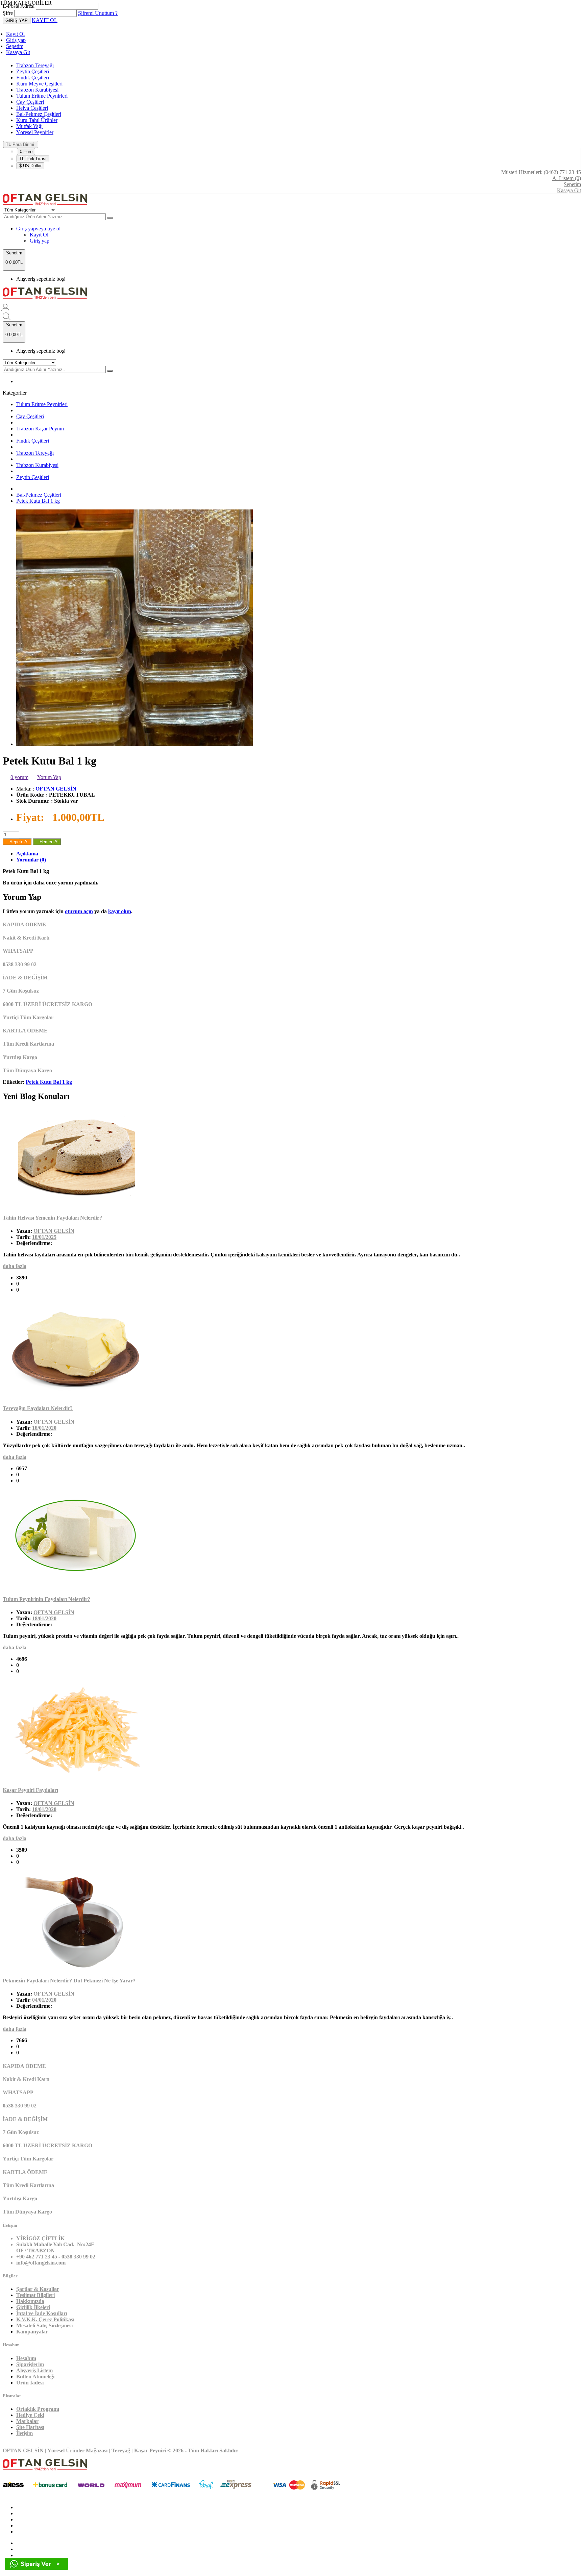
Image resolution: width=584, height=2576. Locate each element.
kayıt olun (120, 911)
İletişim (25, 2433)
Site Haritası (30, 2427)
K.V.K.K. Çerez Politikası (45, 2319)
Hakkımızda (30, 2301)
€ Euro (26, 152)
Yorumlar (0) (31, 860)
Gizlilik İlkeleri (33, 2307)
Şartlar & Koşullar (38, 2289)
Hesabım (26, 2358)
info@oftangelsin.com (41, 2263)
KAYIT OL (45, 20)
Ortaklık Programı (38, 2409)
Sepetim (15, 46)
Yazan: (24, 1231)
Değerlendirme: (34, 1243)
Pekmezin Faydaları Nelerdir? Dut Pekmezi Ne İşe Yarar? (69, 1981)
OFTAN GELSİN (56, 789)
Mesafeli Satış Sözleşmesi (44, 2325)
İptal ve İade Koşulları (42, 2313)
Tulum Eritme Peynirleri (42, 96)
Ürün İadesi (30, 2383)
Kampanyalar (32, 2332)
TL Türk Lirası (33, 159)
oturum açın (79, 911)
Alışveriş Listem (34, 2370)
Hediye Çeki (30, 2415)
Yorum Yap (49, 777)
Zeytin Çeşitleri (33, 71)
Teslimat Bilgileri (35, 2295)
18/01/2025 (44, 1237)
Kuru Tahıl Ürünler (37, 120)
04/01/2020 (44, 2000)
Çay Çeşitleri (30, 102)
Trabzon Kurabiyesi (37, 90)
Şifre (8, 13)
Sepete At (17, 842)
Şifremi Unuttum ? (98, 13)
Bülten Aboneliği (35, 2377)
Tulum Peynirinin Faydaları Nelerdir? (46, 1599)
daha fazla (15, 1266)
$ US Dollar (30, 166)
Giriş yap (16, 40)
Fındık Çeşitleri (33, 78)
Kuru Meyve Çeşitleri (39, 84)
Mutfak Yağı (29, 126)
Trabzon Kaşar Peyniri (40, 429)
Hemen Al (47, 842)
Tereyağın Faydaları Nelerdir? (38, 1408)
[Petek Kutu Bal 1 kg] (135, 744)
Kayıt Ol (15, 34)
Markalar (27, 2421)
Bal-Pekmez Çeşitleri (39, 114)
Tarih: (23, 1237)
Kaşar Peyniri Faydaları (30, 1790)
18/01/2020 (44, 1428)
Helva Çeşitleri (32, 108)
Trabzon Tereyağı (35, 65)
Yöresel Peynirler (35, 132)
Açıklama (27, 854)
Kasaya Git (18, 52)
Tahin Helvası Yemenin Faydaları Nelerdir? (52, 1218)
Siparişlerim (30, 2364)
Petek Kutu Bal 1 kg (38, 501)
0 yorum (19, 777)
